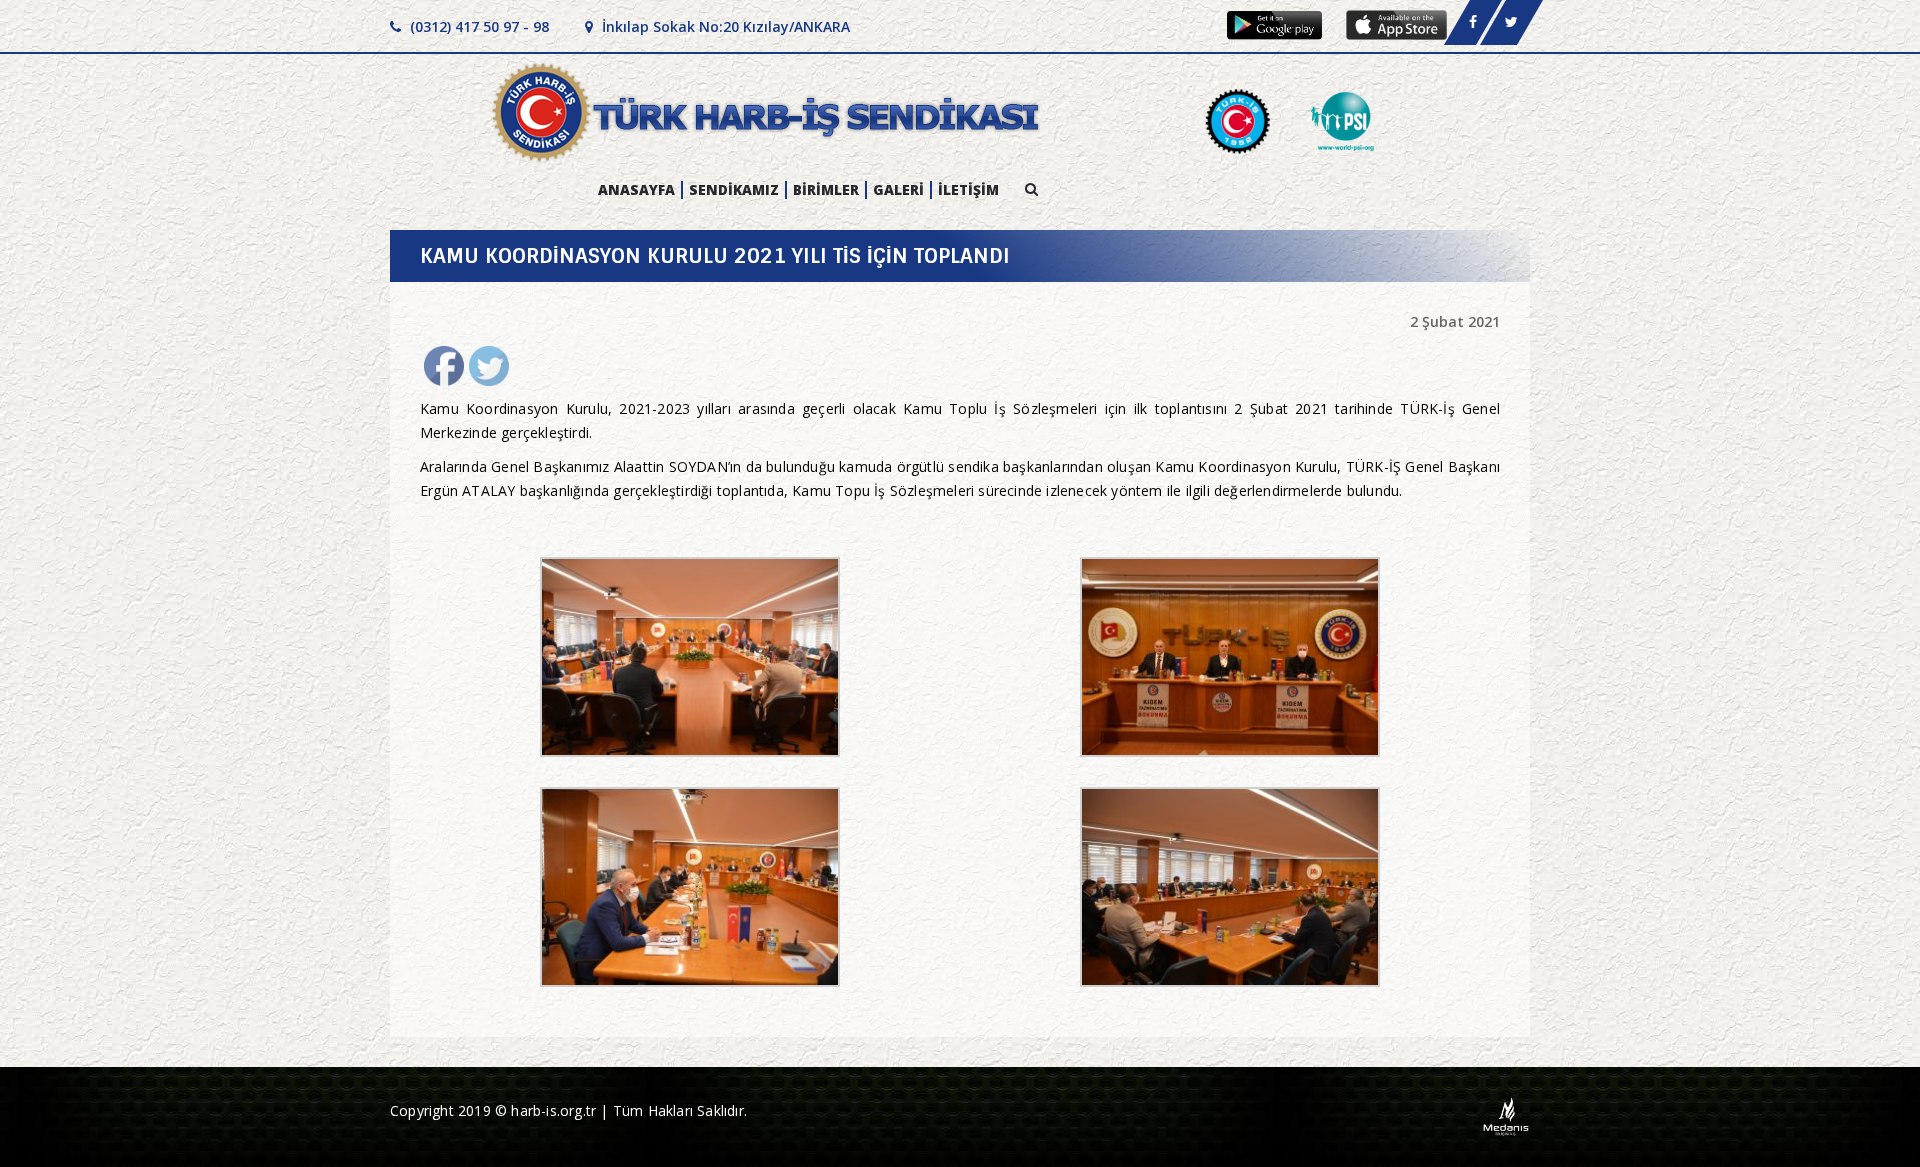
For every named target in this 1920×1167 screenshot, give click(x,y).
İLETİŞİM (968, 190)
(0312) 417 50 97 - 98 (477, 26)
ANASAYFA (636, 190)
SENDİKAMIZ (734, 190)
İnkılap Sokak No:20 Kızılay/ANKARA (724, 26)
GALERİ (898, 190)
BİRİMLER (826, 190)
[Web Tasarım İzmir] (1506, 1115)
